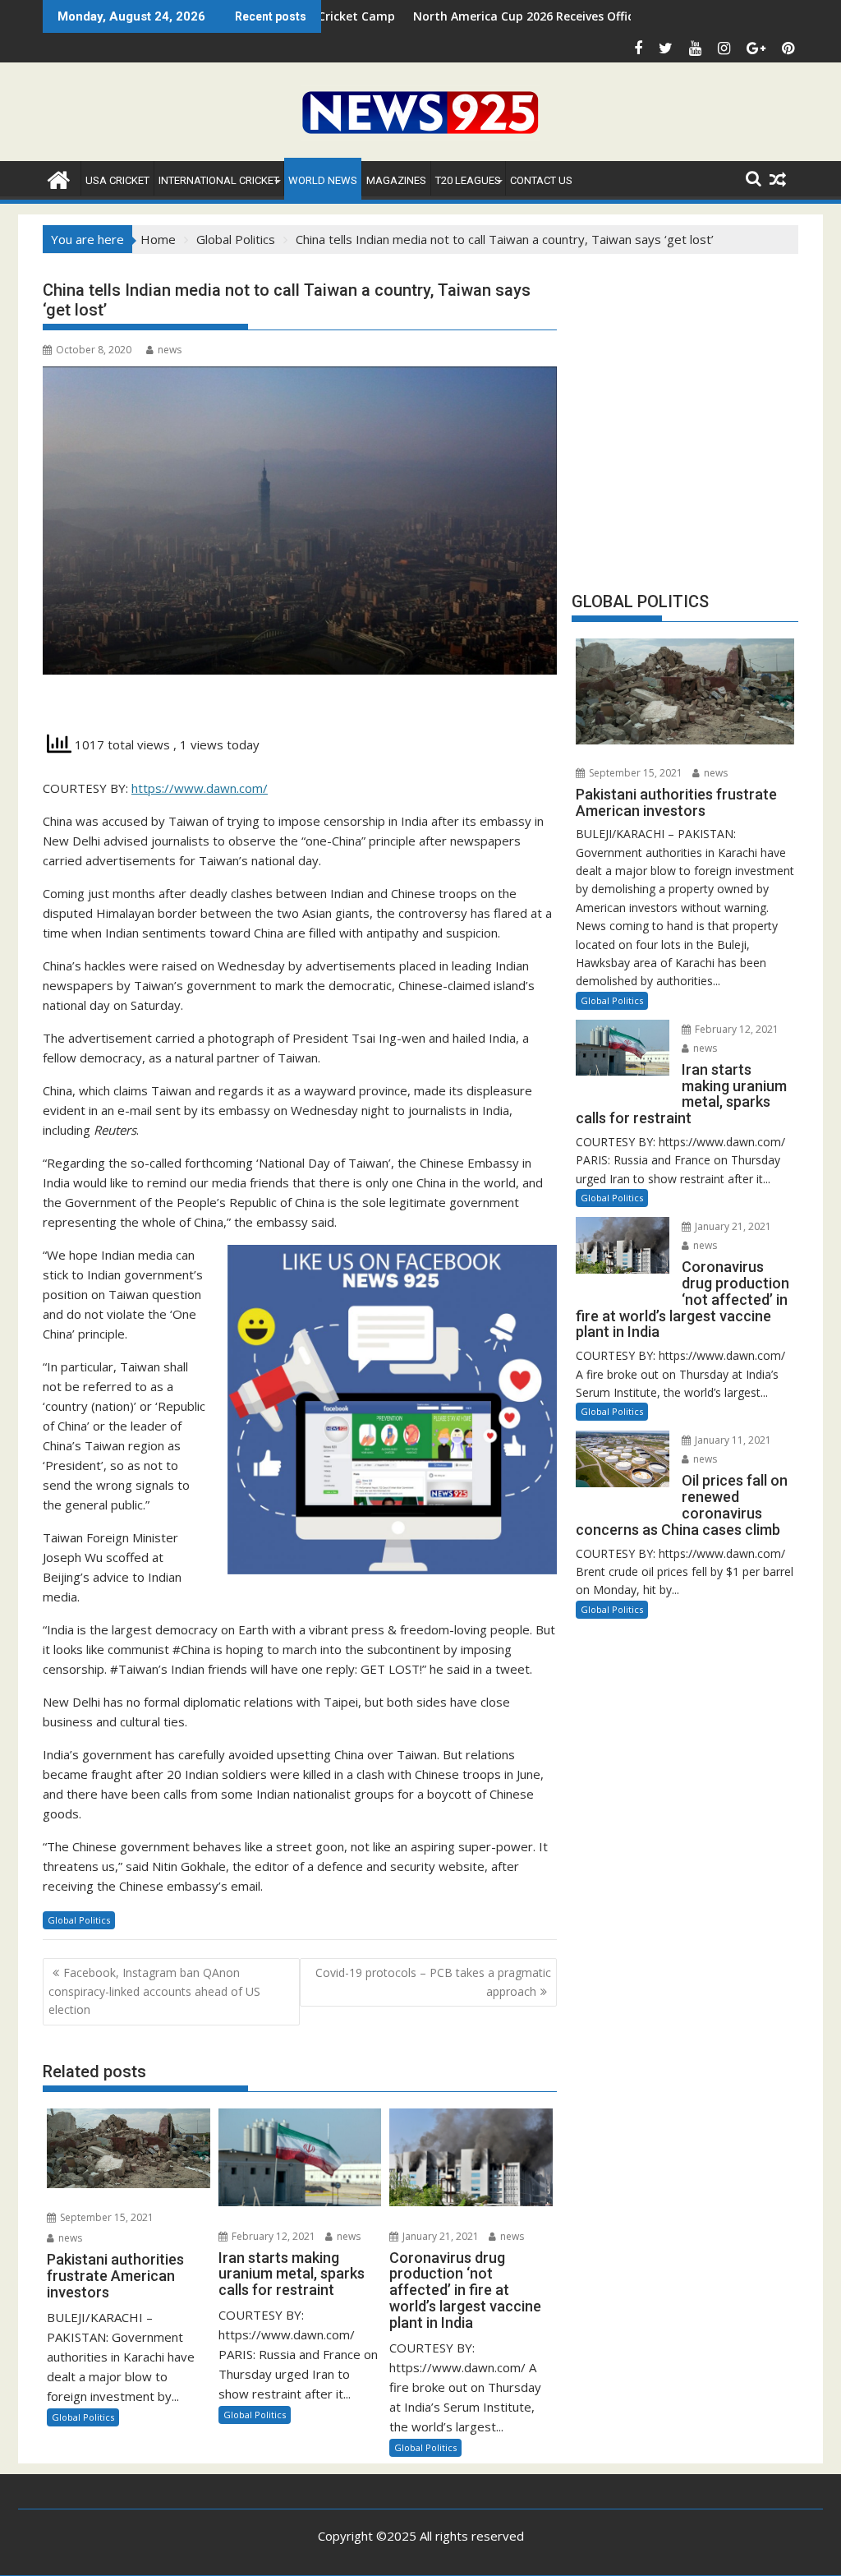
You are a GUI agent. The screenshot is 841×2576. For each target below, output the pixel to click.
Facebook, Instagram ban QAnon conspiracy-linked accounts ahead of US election (154, 1991)
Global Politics (79, 1920)
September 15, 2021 (106, 2217)
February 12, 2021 (272, 2236)
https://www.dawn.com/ (200, 788)
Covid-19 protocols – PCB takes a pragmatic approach (433, 1982)
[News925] (59, 178)
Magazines (396, 180)
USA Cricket (117, 180)
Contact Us (541, 180)
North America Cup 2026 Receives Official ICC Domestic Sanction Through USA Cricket (559, 16)
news (170, 350)
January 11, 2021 (732, 1440)
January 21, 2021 (439, 2236)
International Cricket (219, 180)
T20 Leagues (468, 180)
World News (323, 180)
